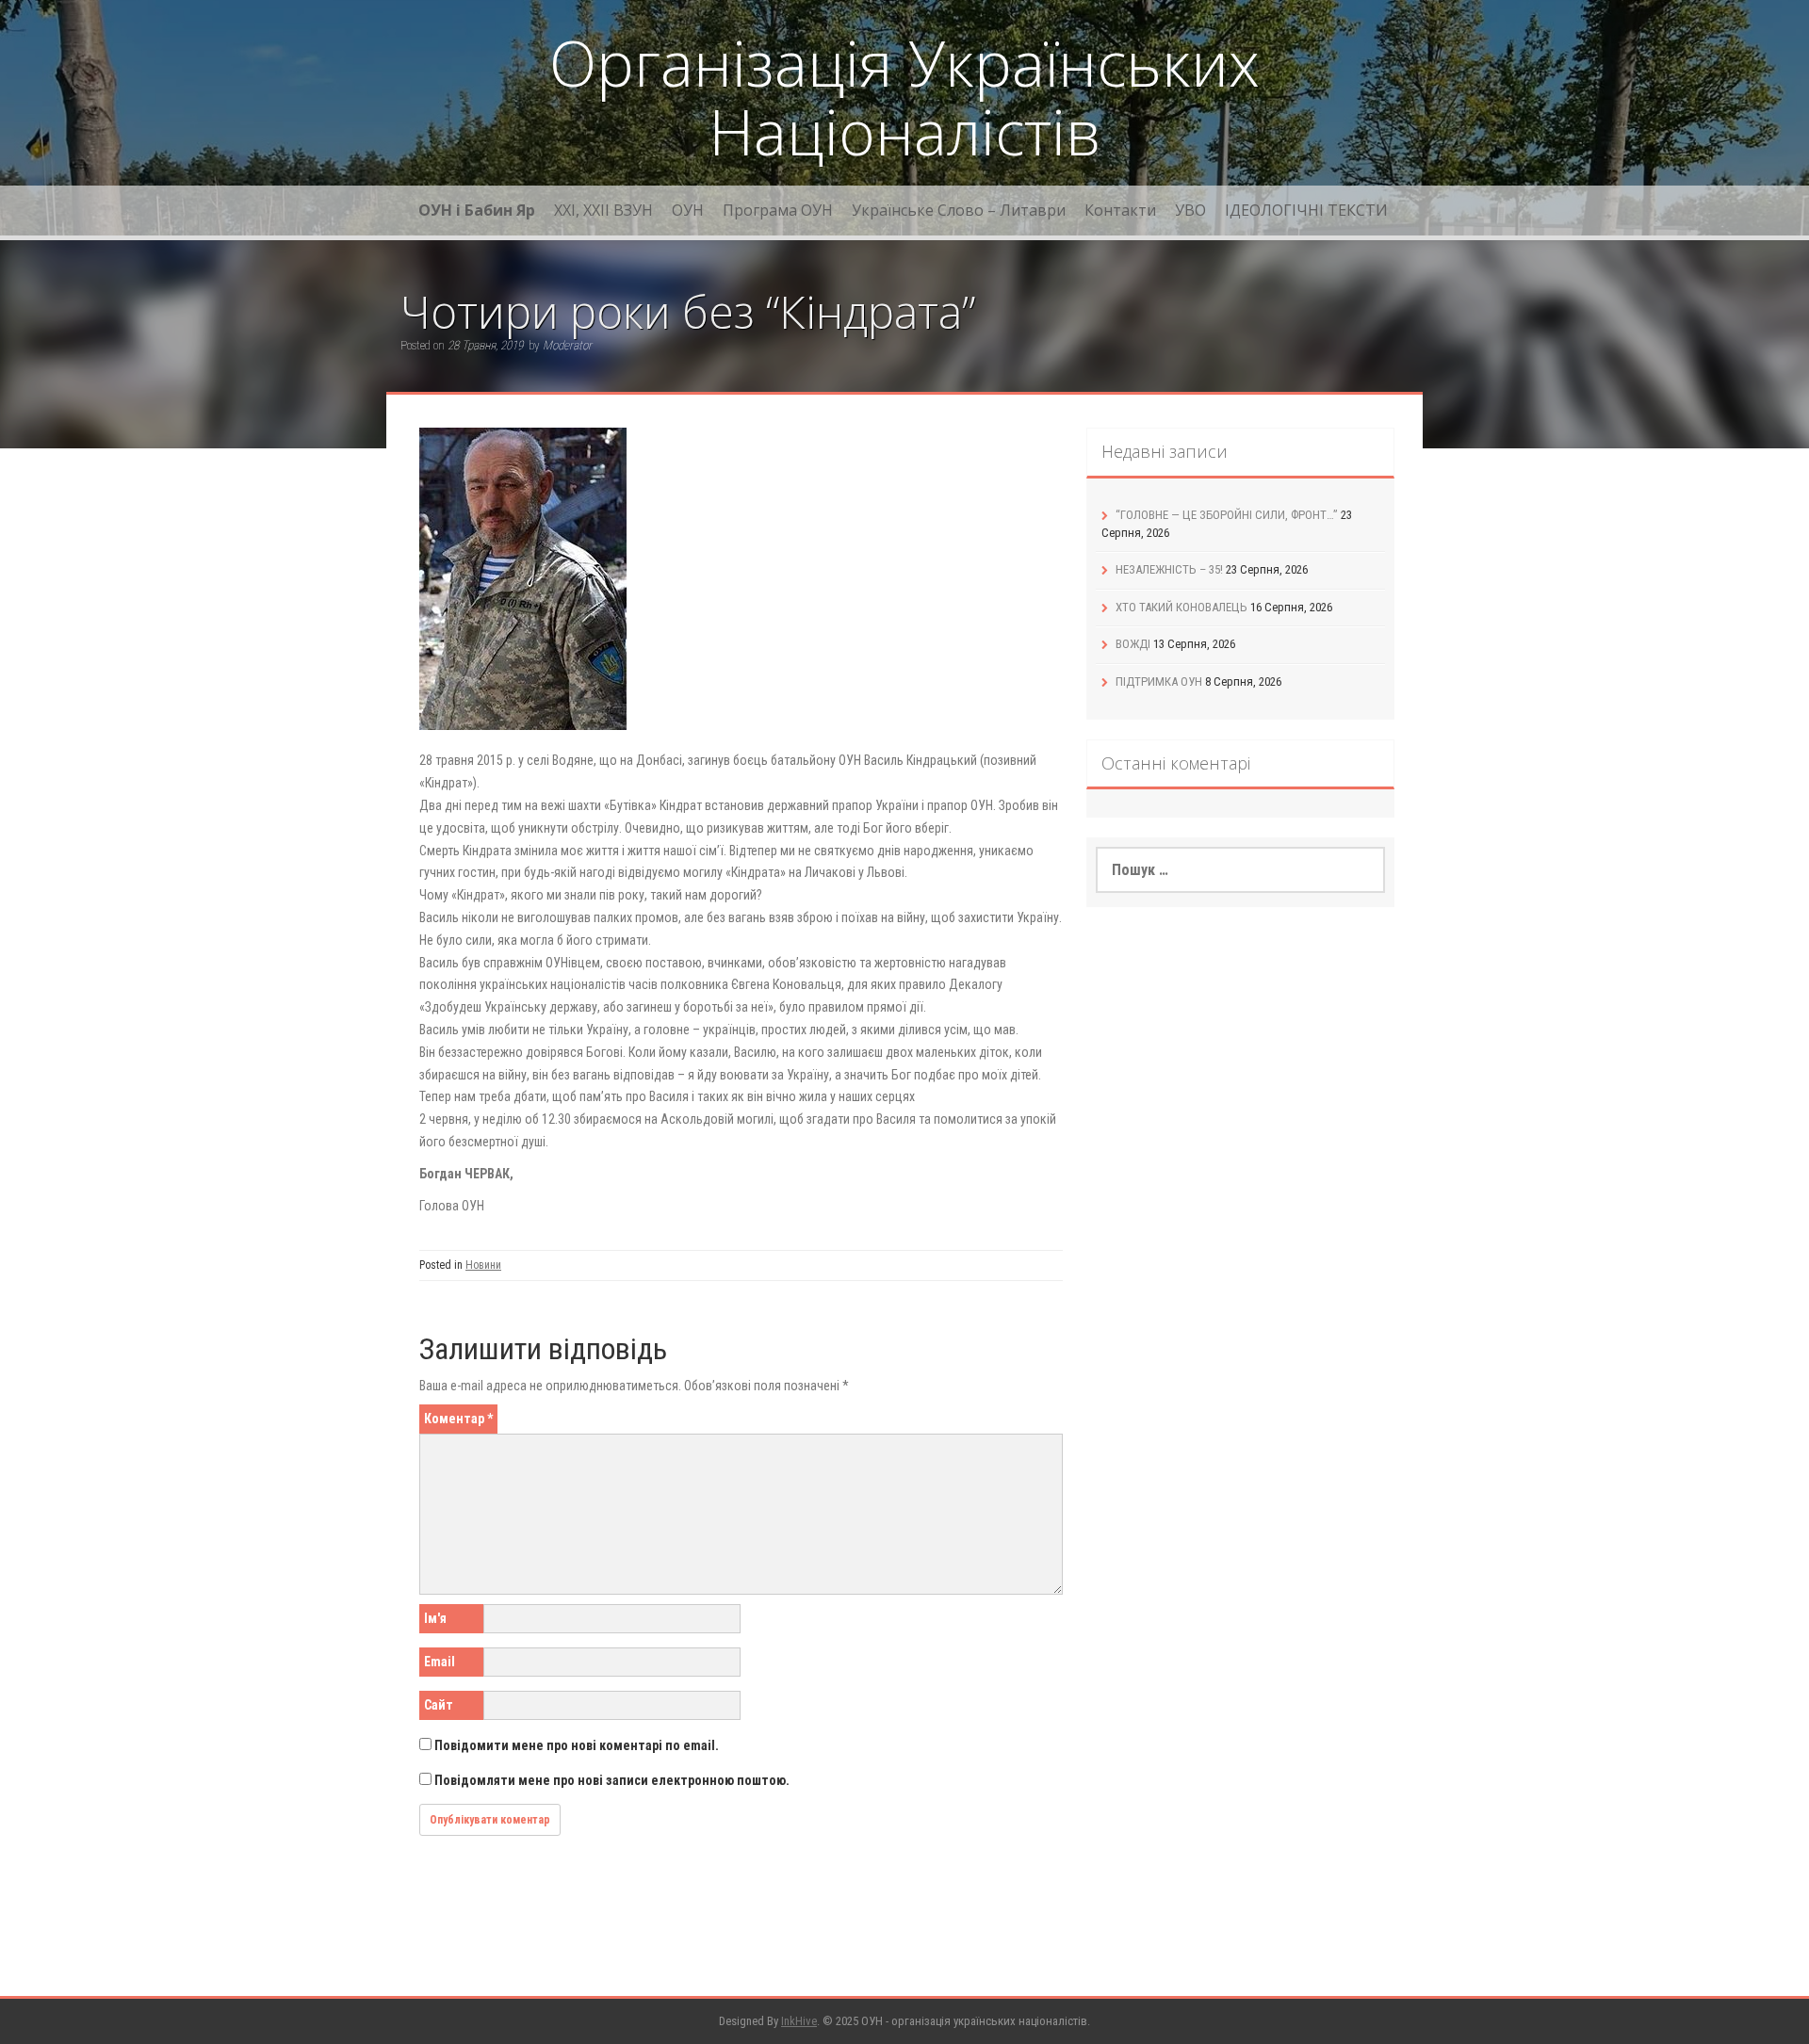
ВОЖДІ (1133, 644)
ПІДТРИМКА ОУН (1159, 681)
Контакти (1120, 210)
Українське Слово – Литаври (959, 210)
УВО (1190, 210)
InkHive (799, 2021)
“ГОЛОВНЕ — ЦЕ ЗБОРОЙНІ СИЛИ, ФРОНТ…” (1227, 515)
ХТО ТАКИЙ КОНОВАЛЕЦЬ (1182, 607)
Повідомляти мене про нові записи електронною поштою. (612, 1780)
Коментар (458, 1419)
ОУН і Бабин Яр (477, 210)
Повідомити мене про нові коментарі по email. (577, 1745)
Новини (483, 1265)
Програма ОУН (778, 210)
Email (440, 1662)
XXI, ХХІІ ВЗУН (603, 210)
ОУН (688, 210)
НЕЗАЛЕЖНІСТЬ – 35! (1169, 569)
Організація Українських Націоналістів (904, 97)
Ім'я (435, 1618)
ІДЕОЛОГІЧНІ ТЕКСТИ (1306, 210)
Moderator (567, 345)
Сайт (439, 1705)
